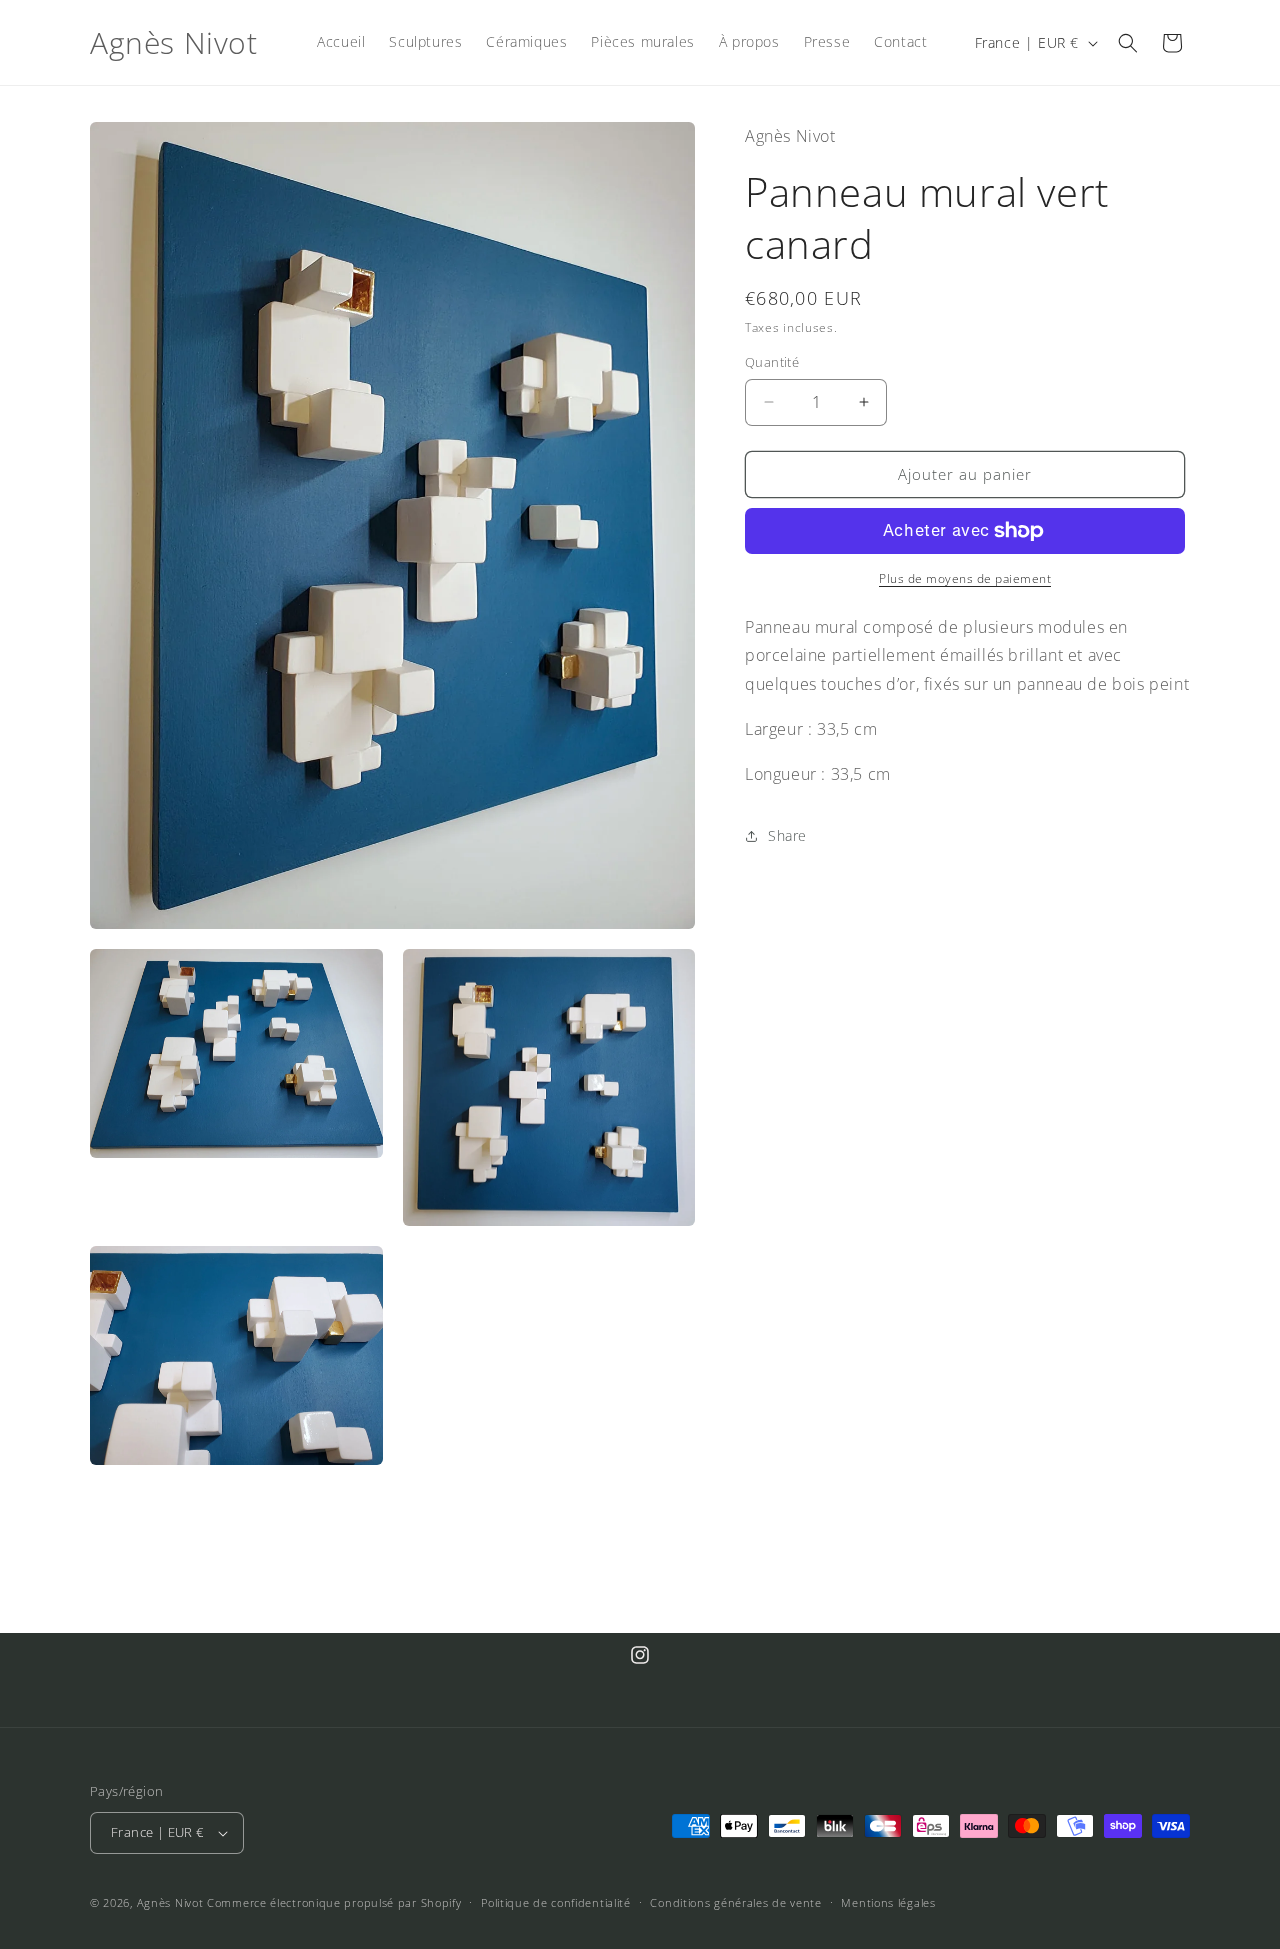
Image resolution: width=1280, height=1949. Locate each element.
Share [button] (787, 835)
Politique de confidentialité (556, 1902)
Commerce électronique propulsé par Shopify (334, 1902)
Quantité (772, 362)
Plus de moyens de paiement (965, 578)
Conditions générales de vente (735, 1902)
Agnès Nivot (170, 1902)
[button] (1128, 43)
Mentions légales (888, 1902)
